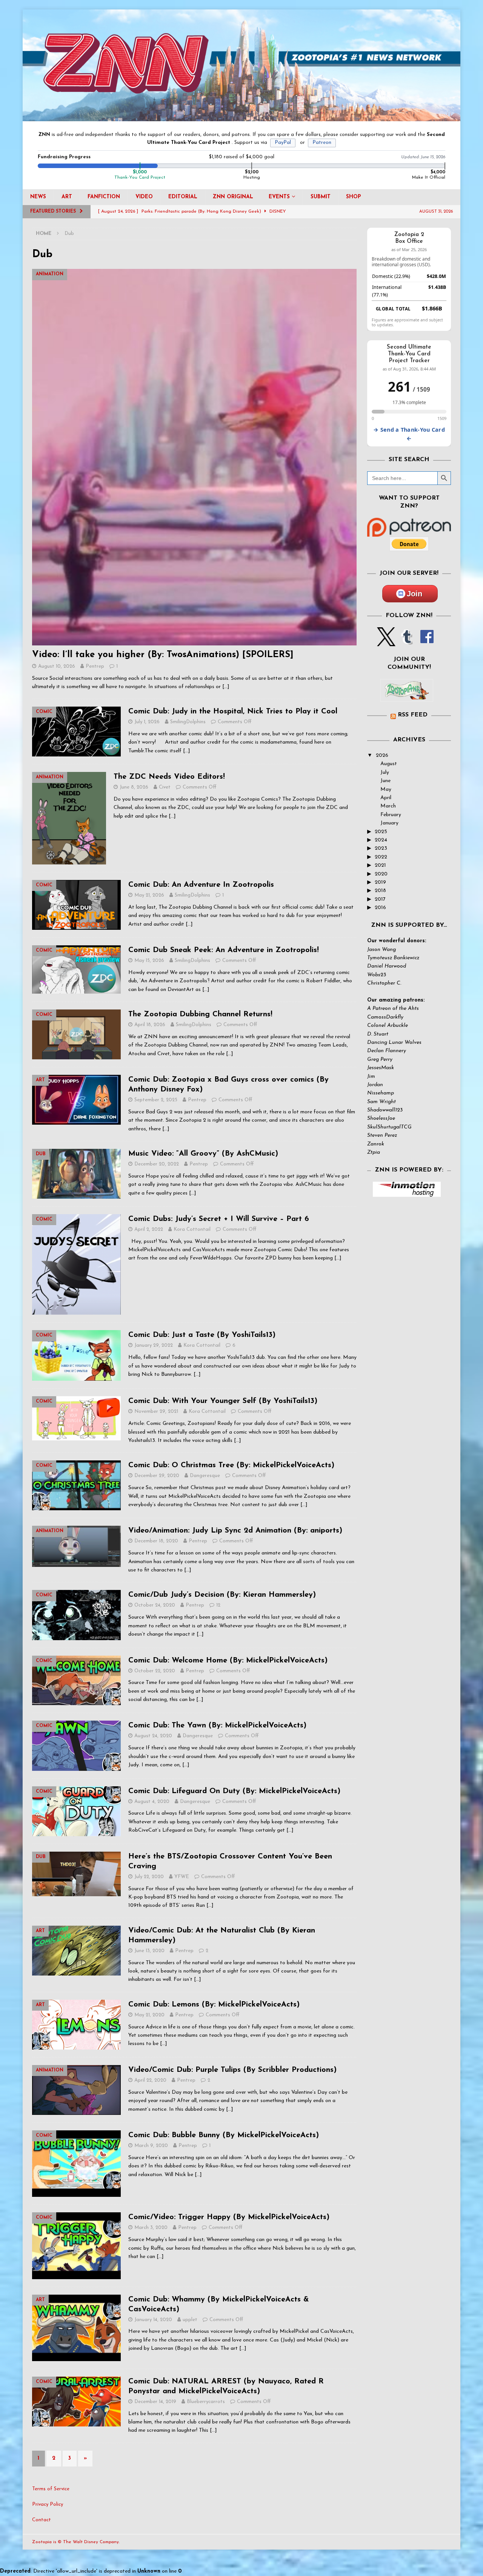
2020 (381, 874)
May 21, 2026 (149, 895)
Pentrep (95, 666)
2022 (381, 857)
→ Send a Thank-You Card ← (409, 434)
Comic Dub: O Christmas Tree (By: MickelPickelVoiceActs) (231, 1465)
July (385, 772)
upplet (190, 2320)
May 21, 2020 (149, 2015)
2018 (380, 891)
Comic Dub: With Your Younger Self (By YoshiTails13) (223, 1401)
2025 (381, 832)
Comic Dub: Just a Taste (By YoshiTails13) (202, 1335)
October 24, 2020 (155, 1605)
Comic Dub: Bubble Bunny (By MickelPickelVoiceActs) (224, 2135)
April (386, 798)
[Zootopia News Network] (241, 117)
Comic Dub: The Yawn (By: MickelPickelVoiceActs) (217, 1726)
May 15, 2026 (149, 961)
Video (144, 197)
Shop (354, 197)
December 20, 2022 (157, 1164)
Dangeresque (205, 1476)
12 (218, 1605)
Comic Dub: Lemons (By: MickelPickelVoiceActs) (214, 2005)
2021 (380, 865)
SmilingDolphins (188, 722)
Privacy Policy (48, 2504)
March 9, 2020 (151, 2146)
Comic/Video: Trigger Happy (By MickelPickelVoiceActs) (229, 2217)
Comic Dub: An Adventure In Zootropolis (201, 885)
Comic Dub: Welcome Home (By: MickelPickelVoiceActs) (228, 1661)
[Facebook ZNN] (427, 642)
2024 (381, 840)
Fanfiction (104, 197)
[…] (226, 687)
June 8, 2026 (134, 787)
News (38, 197)
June (385, 781)
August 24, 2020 (153, 1736)
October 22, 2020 (155, 1671)
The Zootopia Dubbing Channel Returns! (200, 1014)
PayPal (283, 143)
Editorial (183, 197)
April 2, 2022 (149, 1229)
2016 (380, 908)
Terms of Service (51, 2489)
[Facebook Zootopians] (407, 696)
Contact (42, 2520)
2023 (381, 848)
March (388, 806)
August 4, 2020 (152, 1802)
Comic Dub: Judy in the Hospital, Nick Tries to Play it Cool (233, 712)
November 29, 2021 (156, 1411)
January (389, 823)
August (389, 764)
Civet (165, 787)
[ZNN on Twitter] (386, 642)
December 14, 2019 (155, 2402)
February (391, 815)
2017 (380, 899)
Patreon (322, 143)
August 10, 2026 (57, 666)
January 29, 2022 (154, 1345)
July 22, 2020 (149, 1877)
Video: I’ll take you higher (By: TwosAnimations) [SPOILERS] (163, 655)
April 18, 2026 (150, 1025)
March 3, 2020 (151, 2228)
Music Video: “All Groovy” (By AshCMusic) (203, 1154)
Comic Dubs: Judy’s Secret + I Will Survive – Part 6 (219, 1219)
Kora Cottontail (192, 1229)
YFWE (182, 1877)
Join (415, 594)
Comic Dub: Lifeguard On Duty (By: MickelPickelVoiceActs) (234, 1791)
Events (279, 197)
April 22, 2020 (150, 2080)
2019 (380, 882)
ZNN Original (233, 197)
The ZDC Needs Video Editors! (169, 777)
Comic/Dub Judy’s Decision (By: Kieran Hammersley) (222, 1595)
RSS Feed (413, 715)
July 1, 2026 (147, 722)
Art (67, 197)
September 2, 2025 (156, 1100)
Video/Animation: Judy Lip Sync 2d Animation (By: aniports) (235, 1531)
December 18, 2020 (156, 1541)
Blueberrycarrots (206, 2402)
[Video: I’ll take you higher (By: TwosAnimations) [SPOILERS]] (194, 457)
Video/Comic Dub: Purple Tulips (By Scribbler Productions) (232, 2070)
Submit (321, 197)
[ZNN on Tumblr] (406, 642)
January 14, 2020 (153, 2320)
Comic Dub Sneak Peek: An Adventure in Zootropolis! (224, 950)
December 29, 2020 (157, 1476)
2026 (382, 756)
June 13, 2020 (149, 1951)
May (386, 789)
